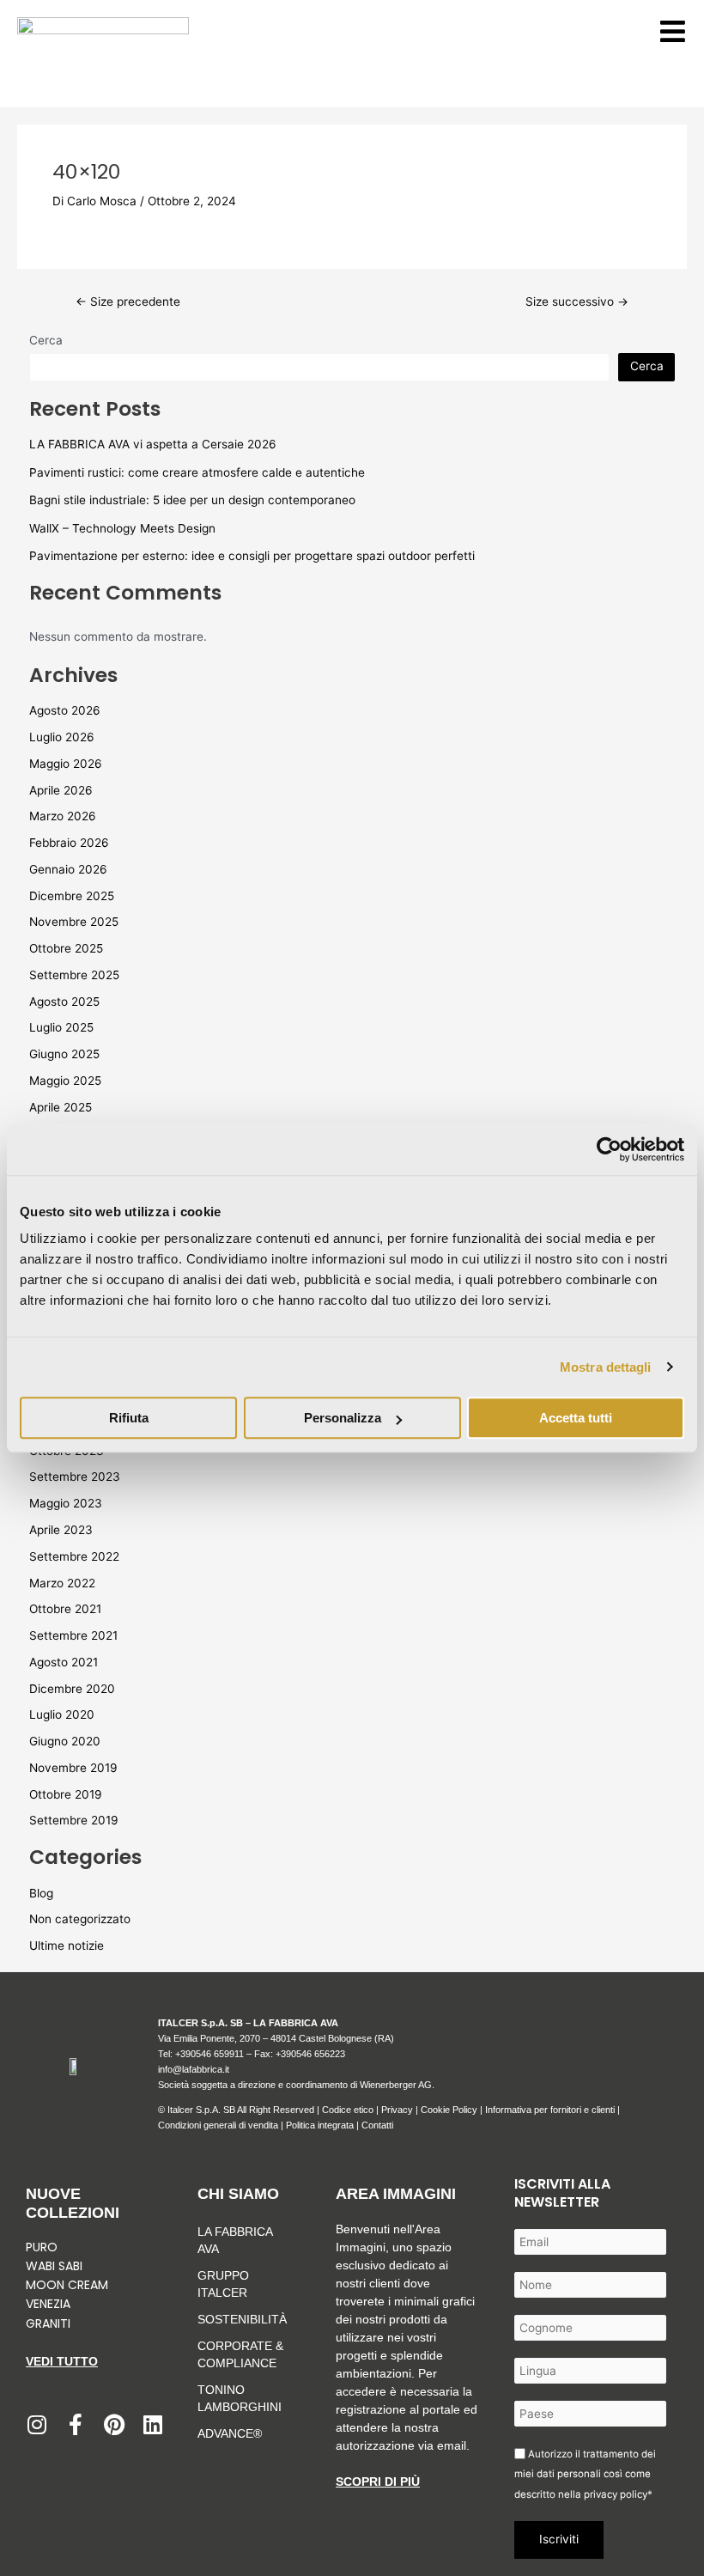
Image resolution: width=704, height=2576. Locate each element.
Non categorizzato (80, 1919)
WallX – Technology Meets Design (122, 528)
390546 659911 (212, 2054)
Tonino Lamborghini (240, 2398)
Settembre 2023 (75, 1477)
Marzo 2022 (62, 1583)
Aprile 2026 (61, 790)
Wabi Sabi (54, 2266)
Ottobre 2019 (66, 1794)
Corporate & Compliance (240, 2354)
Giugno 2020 (65, 1741)
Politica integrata (320, 2125)
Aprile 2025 (61, 1107)
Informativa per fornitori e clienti (551, 2110)
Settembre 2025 (74, 975)
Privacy (397, 2110)
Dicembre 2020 (72, 1689)
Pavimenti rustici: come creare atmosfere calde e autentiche (197, 472)
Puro (42, 2247)
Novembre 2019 (73, 1768)
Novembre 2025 (74, 922)
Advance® (230, 2433)
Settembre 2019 (74, 1820)
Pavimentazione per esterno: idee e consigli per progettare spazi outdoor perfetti (252, 556)
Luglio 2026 (62, 737)
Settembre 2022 (74, 1556)
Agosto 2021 (64, 1662)
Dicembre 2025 (72, 896)
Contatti (377, 2125)
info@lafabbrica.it (194, 2069)
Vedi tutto (62, 2361)
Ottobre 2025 (66, 948)
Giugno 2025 (64, 1054)
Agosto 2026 (65, 710)
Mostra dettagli (606, 1367)
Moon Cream (67, 2285)
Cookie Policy (449, 2110)
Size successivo (577, 302)
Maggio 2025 (65, 1081)
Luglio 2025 (61, 1027)
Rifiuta (129, 1418)
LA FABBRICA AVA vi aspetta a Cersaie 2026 (153, 444)
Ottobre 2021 (65, 1609)
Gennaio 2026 (68, 869)
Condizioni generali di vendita (218, 2125)
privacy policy (616, 2494)
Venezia (48, 2304)
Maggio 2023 (66, 1503)
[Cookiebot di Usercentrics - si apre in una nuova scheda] (609, 1149)
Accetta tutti (576, 1418)
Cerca (46, 340)
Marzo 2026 (63, 816)
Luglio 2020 (62, 1714)
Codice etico (348, 2110)
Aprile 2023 (61, 1530)
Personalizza (343, 1418)
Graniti (50, 2323)
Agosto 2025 (64, 1002)
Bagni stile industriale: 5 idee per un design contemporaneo (192, 500)
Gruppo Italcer (223, 2284)
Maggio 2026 (66, 764)
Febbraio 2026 (69, 843)
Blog (41, 1893)
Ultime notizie (67, 1946)
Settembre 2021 (73, 1635)
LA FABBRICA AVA (235, 2240)
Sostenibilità (242, 2319)
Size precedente (128, 302)
